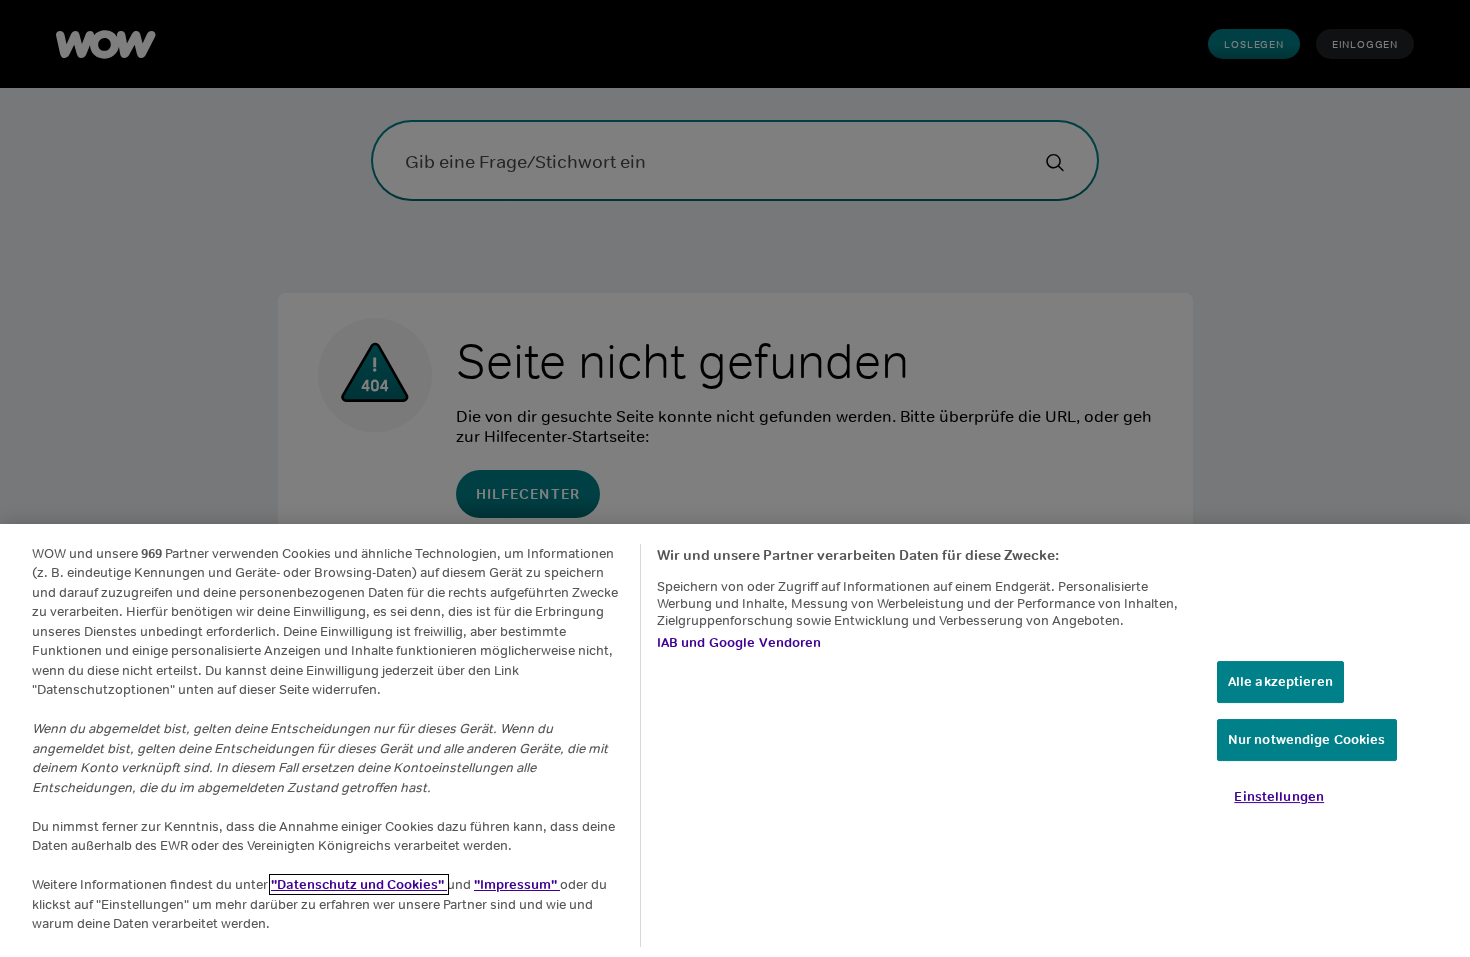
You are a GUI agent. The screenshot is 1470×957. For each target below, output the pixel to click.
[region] (735, 740)
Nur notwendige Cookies (1307, 739)
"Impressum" (517, 884)
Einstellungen (1279, 796)
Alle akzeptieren (1280, 681)
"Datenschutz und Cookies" (359, 884)
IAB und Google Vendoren (739, 642)
